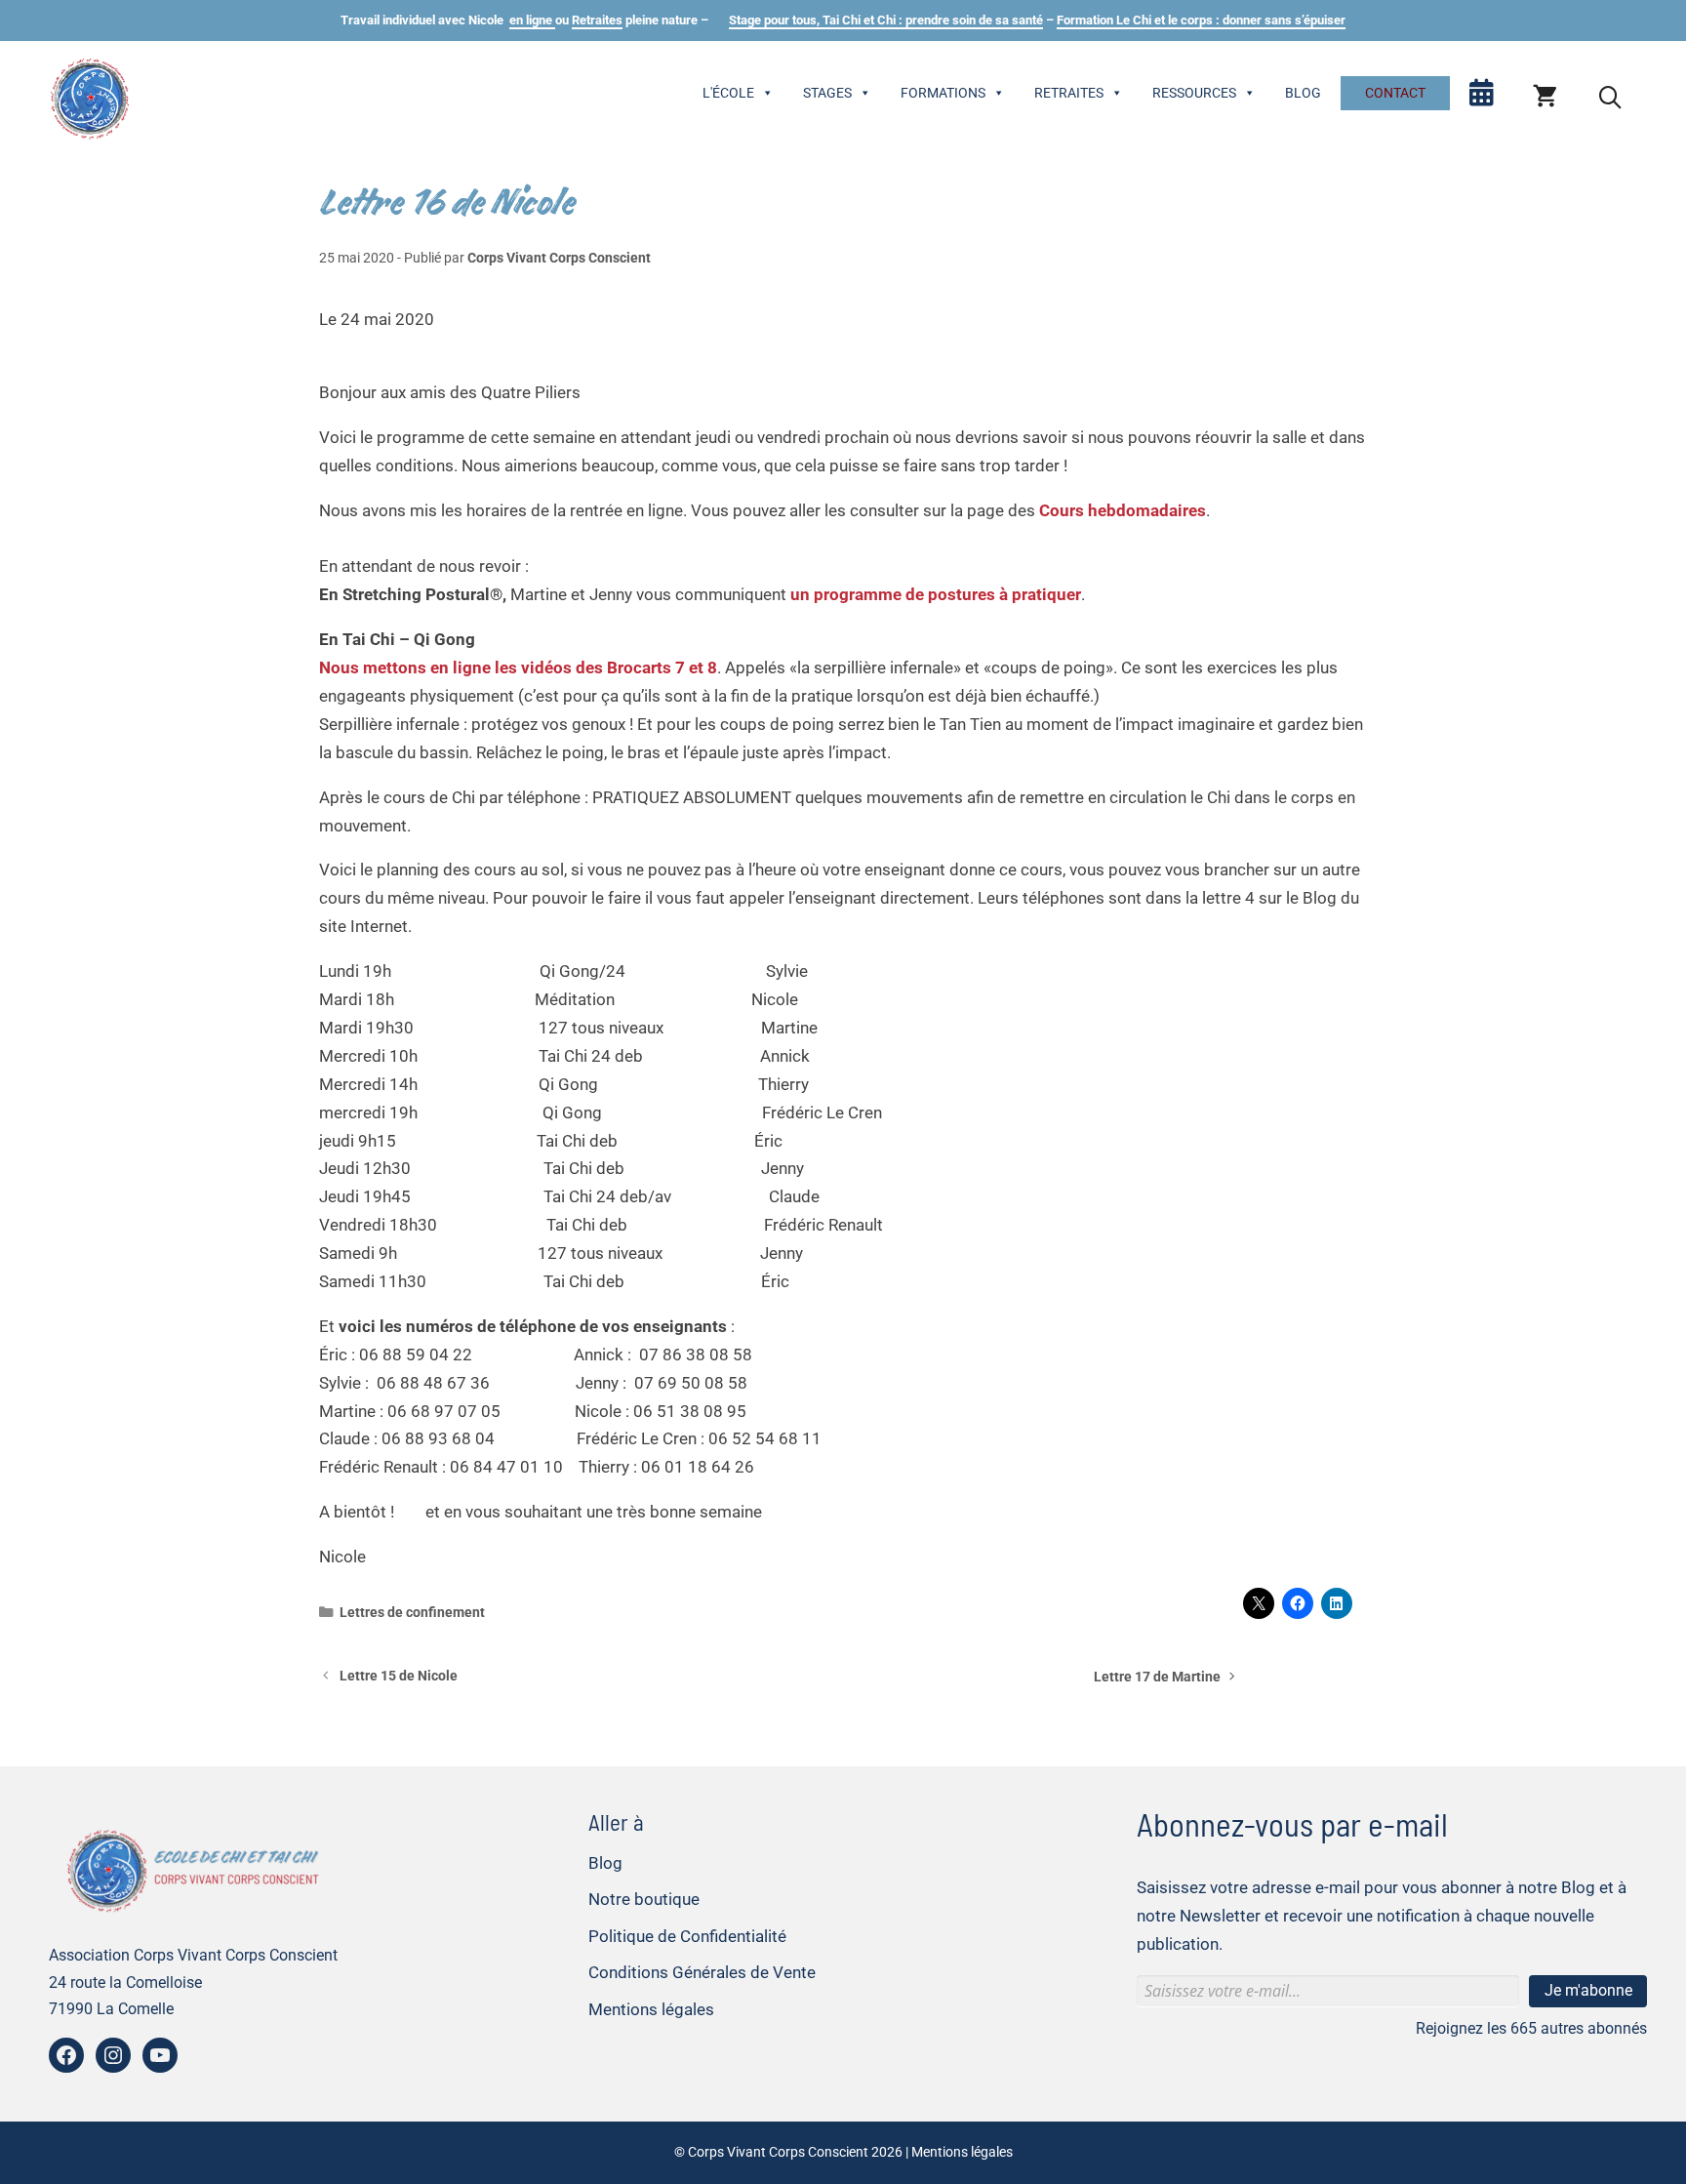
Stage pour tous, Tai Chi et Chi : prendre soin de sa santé (886, 20)
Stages (827, 93)
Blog (1303, 93)
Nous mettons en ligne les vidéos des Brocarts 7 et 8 (518, 667)
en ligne (532, 20)
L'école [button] (728, 93)
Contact (1395, 93)
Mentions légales (651, 2009)
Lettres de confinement (412, 1613)
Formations (943, 93)
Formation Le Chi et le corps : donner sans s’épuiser (1201, 20)
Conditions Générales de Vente (702, 1972)
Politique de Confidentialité (687, 1936)
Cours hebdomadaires (1123, 510)
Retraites (597, 20)
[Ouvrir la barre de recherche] (1610, 98)
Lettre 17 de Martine (1157, 1677)
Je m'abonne (1588, 1990)
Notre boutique (644, 1899)
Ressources (1194, 93)
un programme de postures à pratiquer (936, 594)
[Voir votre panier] (1545, 98)
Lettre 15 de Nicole (399, 1676)
